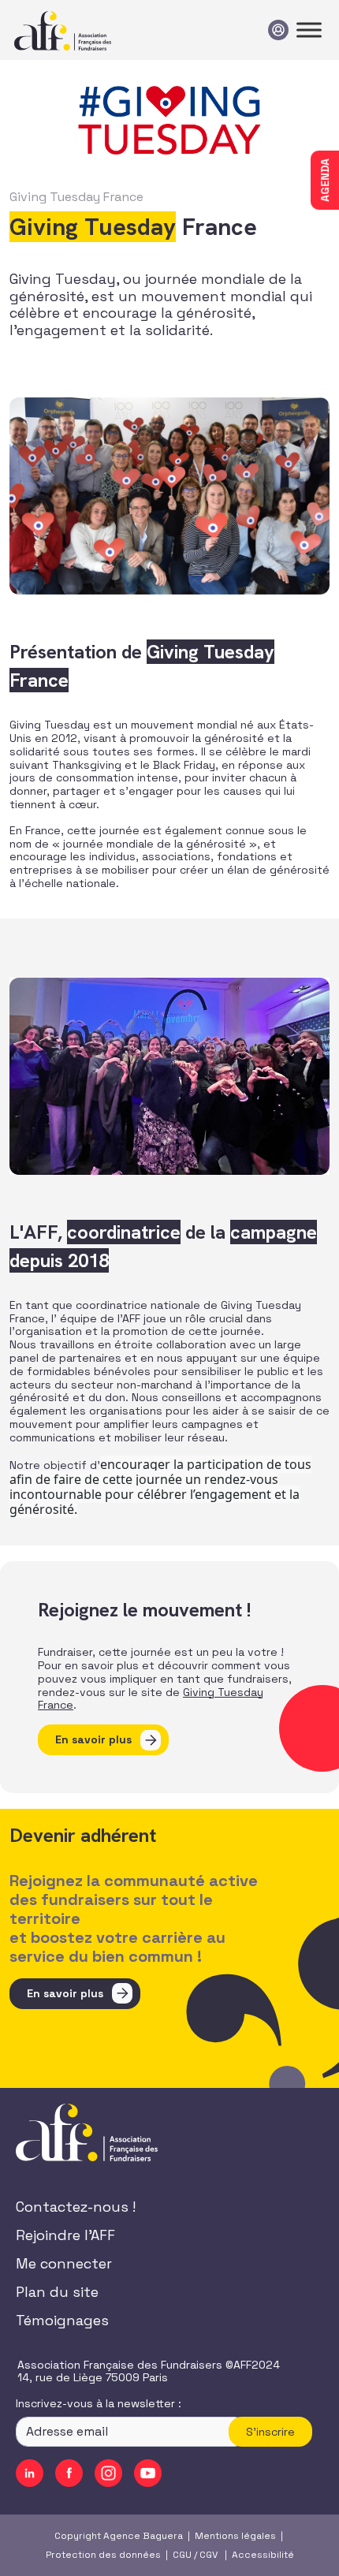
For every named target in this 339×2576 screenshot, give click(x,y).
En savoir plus (93, 1739)
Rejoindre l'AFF (65, 2235)
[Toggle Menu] (309, 30)
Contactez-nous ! (76, 2207)
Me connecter (64, 2263)
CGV (209, 2555)
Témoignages (62, 2320)
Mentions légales (235, 2536)
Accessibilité (263, 2555)
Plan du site (57, 2292)
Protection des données (103, 2555)
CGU (182, 2555)
